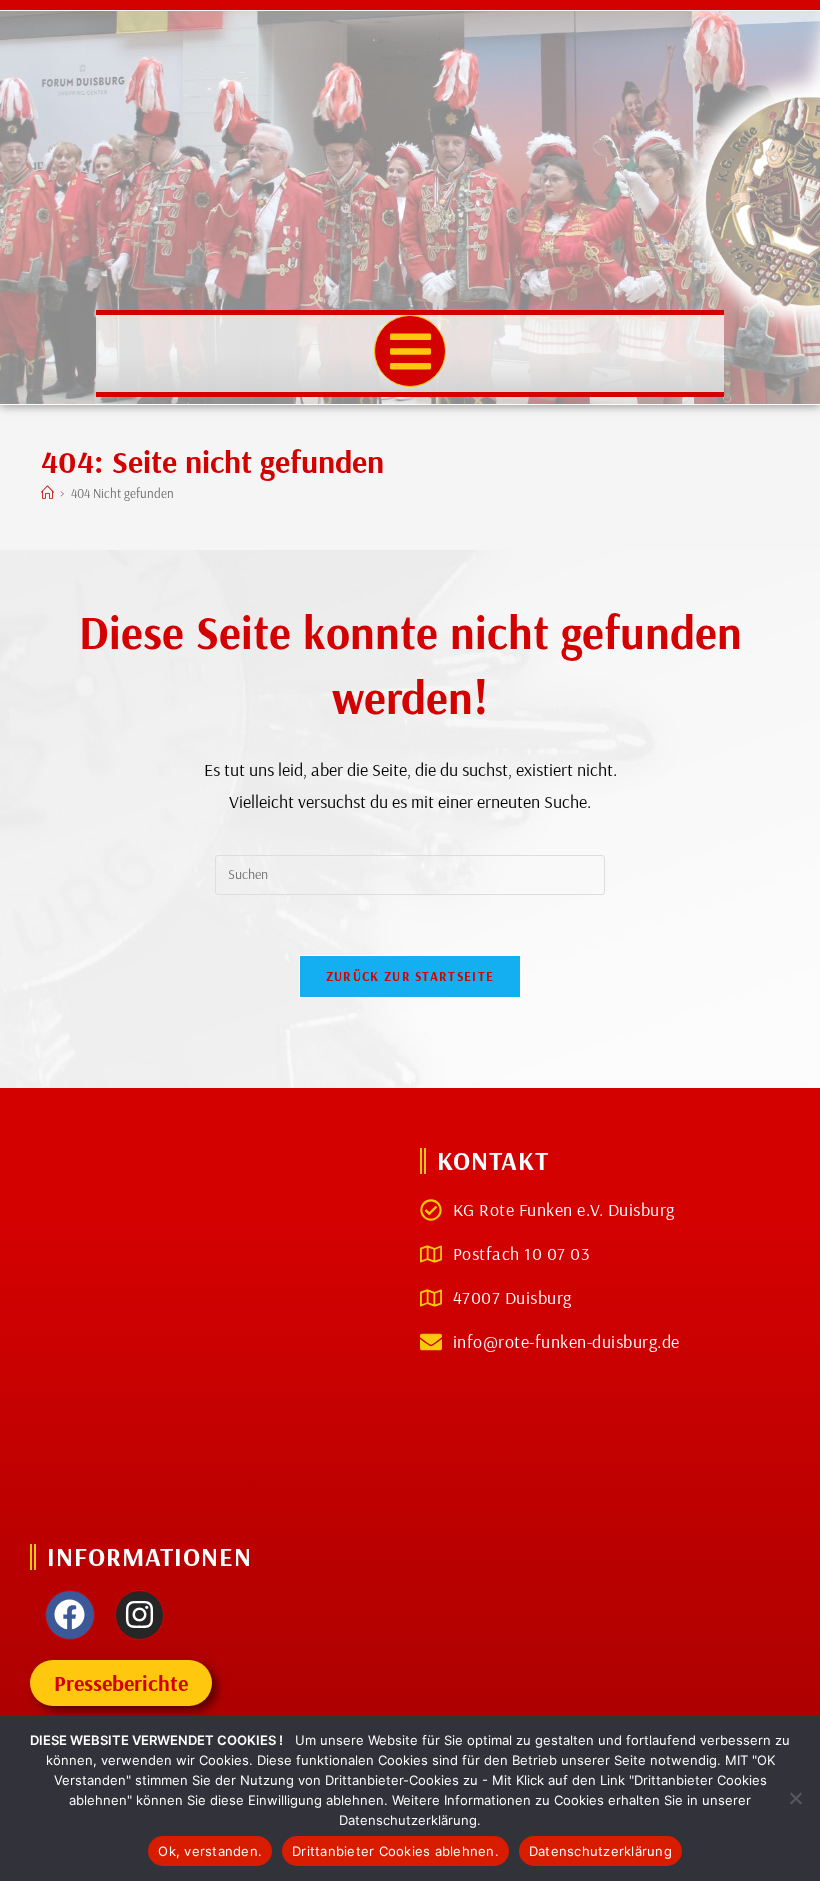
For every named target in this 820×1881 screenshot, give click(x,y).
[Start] (47, 493)
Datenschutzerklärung (600, 1851)
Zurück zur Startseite (410, 976)
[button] (410, 351)
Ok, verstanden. (210, 1851)
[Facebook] (70, 1615)
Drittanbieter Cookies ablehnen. (395, 1851)
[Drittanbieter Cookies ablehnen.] (795, 1798)
